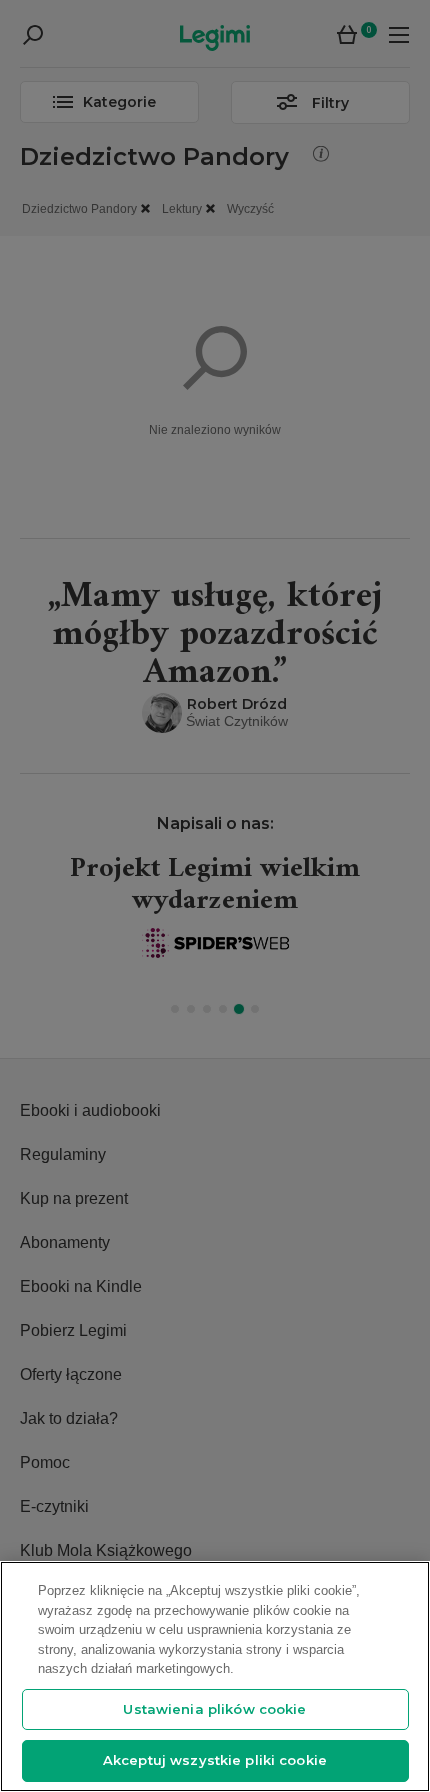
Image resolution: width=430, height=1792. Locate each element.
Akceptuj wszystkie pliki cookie (215, 1760)
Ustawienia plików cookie (214, 1709)
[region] (215, 1676)
